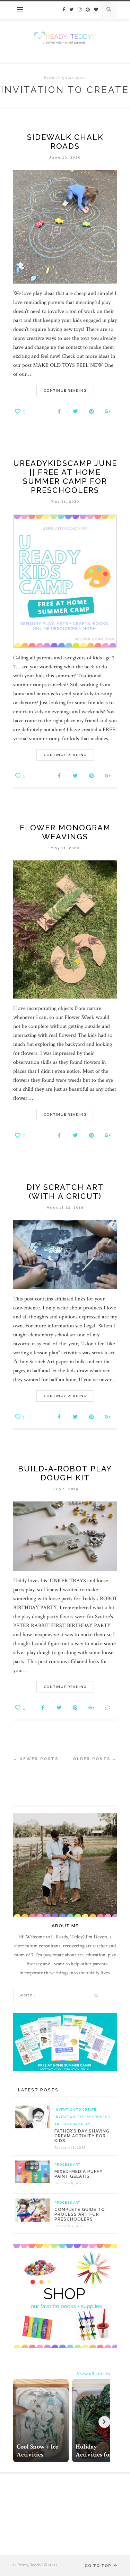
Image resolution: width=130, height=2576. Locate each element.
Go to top (99, 2566)
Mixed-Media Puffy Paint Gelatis (79, 2174)
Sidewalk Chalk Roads (65, 142)
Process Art (67, 2165)
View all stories (93, 2374)
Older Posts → (95, 1759)
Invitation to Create (75, 2110)
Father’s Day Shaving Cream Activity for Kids (82, 2136)
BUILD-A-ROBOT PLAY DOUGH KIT (65, 1473)
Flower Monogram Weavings (65, 832)
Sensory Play (76, 2124)
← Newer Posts (36, 1759)
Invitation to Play (73, 2117)
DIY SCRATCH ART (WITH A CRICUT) (65, 1192)
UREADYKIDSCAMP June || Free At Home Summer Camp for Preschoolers (65, 477)
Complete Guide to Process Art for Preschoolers (80, 2214)
